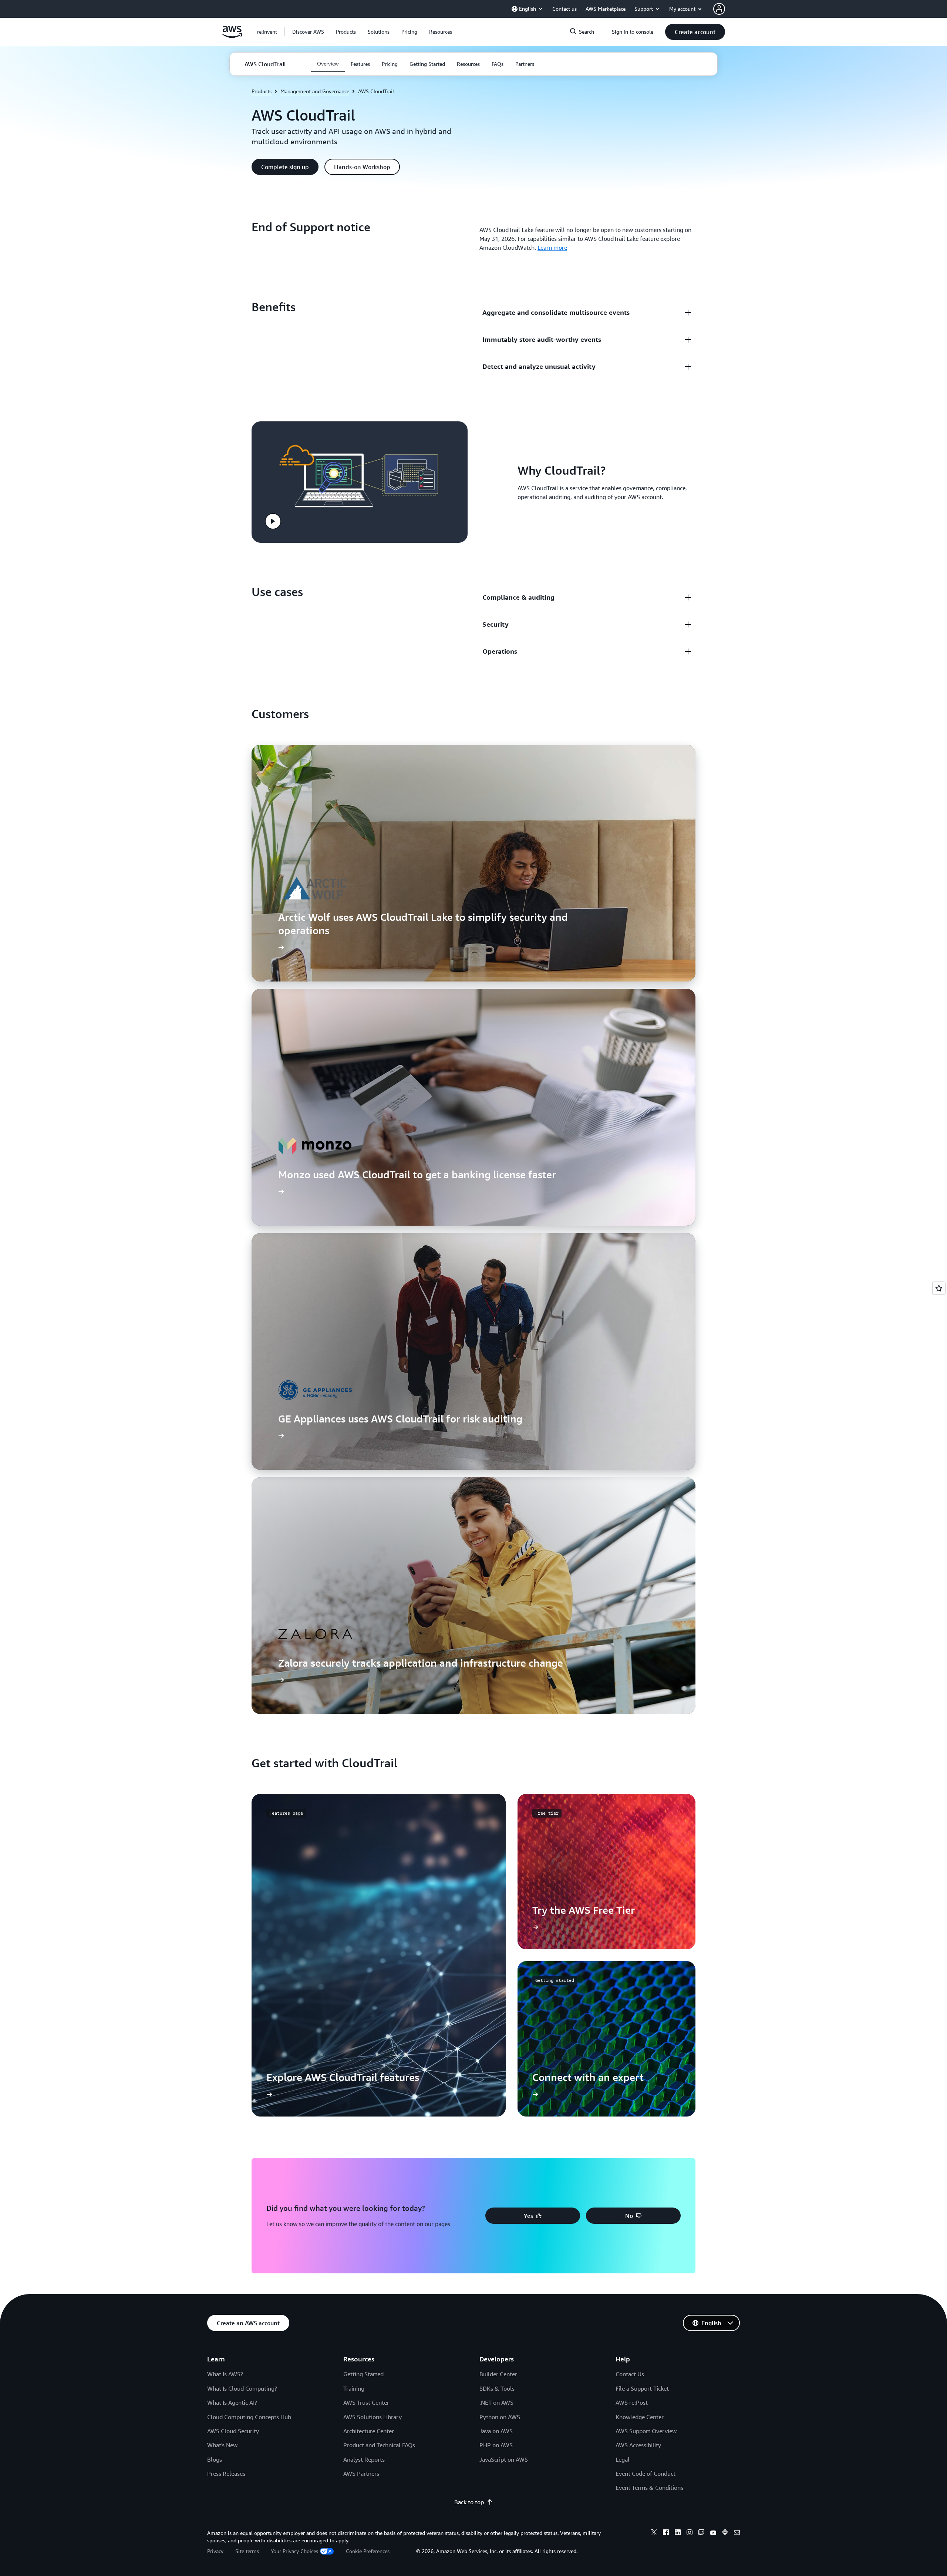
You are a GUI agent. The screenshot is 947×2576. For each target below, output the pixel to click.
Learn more (552, 248)
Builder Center (498, 2374)
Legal (623, 2459)
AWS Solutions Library (373, 2417)
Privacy (215, 2551)
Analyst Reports (364, 2459)
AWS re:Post (632, 2402)
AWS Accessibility (638, 2445)
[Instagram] (690, 2533)
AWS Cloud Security (233, 2431)
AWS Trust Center (366, 2402)
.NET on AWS (496, 2402)
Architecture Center (369, 2431)
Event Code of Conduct (646, 2474)
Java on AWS (496, 2431)
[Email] (737, 2533)
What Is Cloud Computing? (242, 2388)
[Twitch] (701, 2533)
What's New (222, 2445)
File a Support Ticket (642, 2388)
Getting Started (363, 2374)
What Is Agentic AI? (232, 2402)
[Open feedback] (939, 1288)
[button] (308, 32)
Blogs (215, 2459)
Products (262, 91)
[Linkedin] (678, 2533)
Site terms (247, 2551)
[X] (654, 2533)
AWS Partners (361, 2474)
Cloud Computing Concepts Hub (249, 2417)
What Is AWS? (225, 2374)
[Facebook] (666, 2533)
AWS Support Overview (646, 2431)
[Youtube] (713, 2533)
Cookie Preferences (368, 2551)
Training (354, 2388)
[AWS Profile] (719, 9)
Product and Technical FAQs (379, 2445)
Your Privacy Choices (294, 2551)
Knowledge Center (640, 2417)
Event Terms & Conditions (649, 2488)
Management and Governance (315, 91)
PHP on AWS (496, 2445)
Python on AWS (500, 2417)
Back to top (469, 2502)
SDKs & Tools (497, 2388)
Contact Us (630, 2374)
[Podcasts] (725, 2533)
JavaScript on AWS (504, 2459)
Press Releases (226, 2474)
